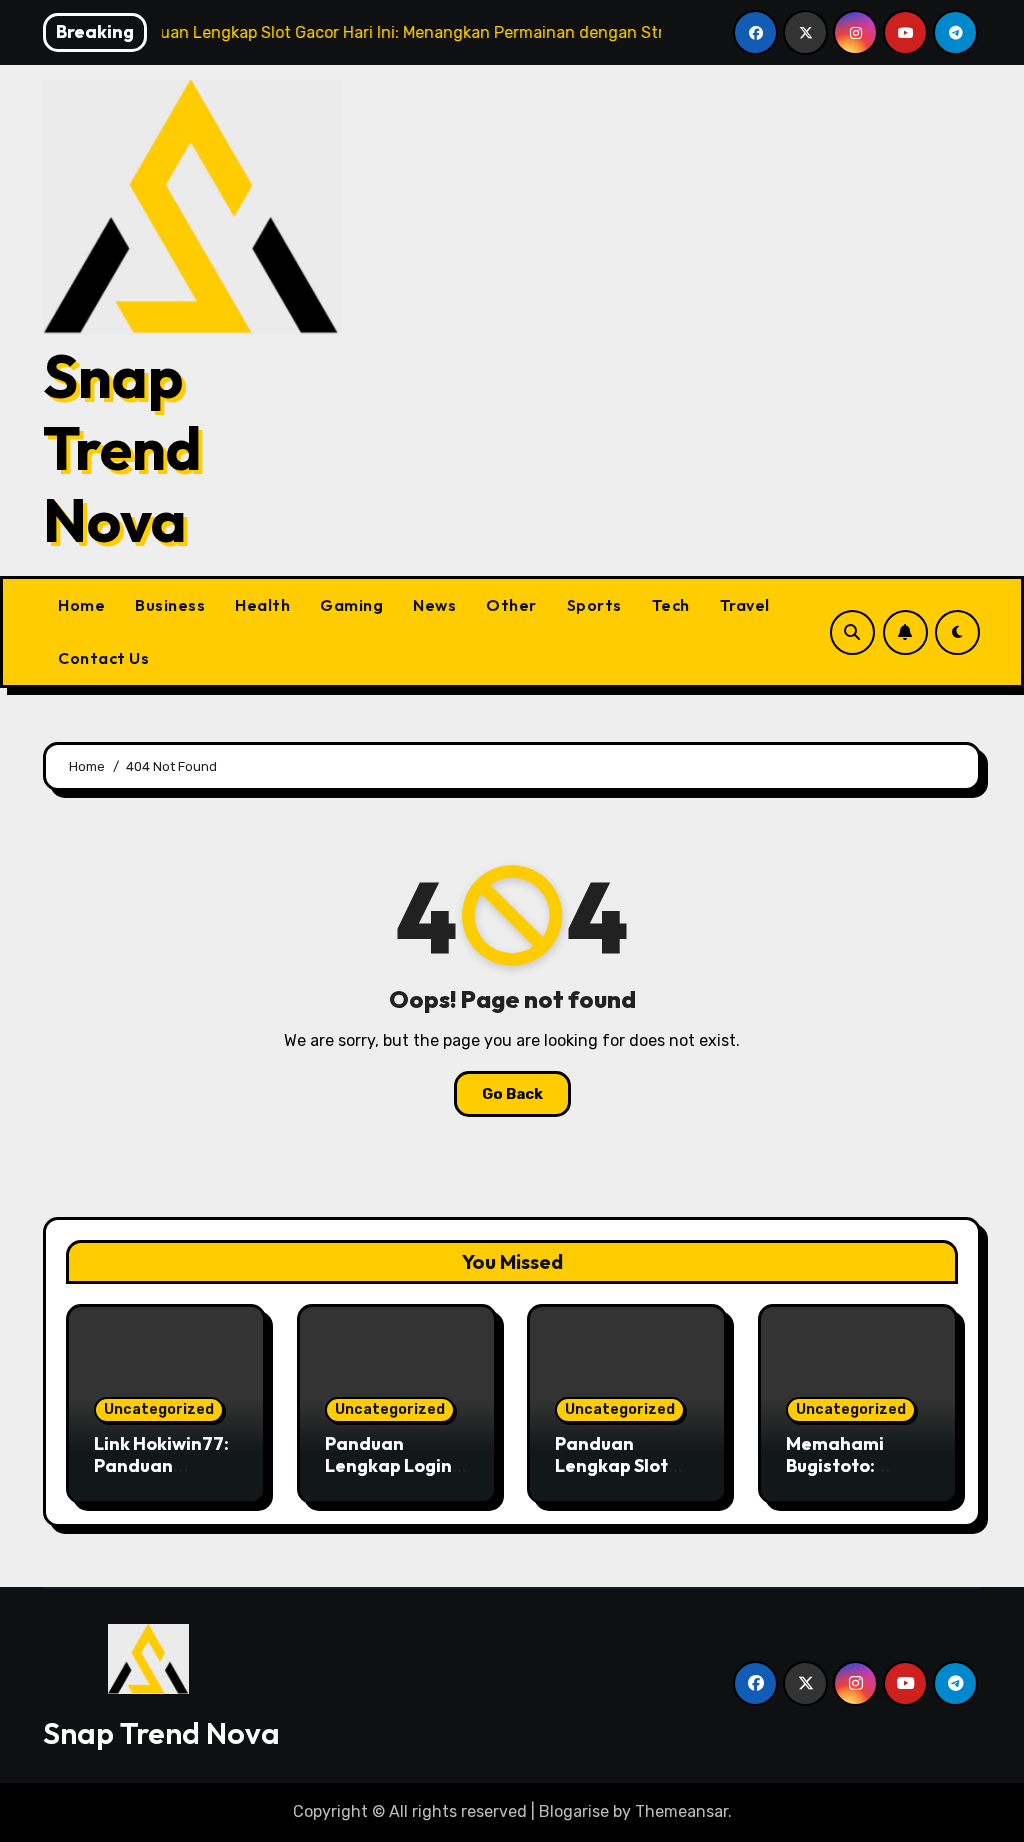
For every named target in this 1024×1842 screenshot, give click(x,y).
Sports (594, 605)
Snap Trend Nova (122, 448)
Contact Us (103, 658)
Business (170, 605)
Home (81, 605)
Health (262, 605)
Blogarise (574, 1811)
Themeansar (681, 1811)
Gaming (351, 605)
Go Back (512, 1094)
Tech (671, 605)
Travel (745, 605)
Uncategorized (159, 1409)
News (434, 605)
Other (511, 605)
